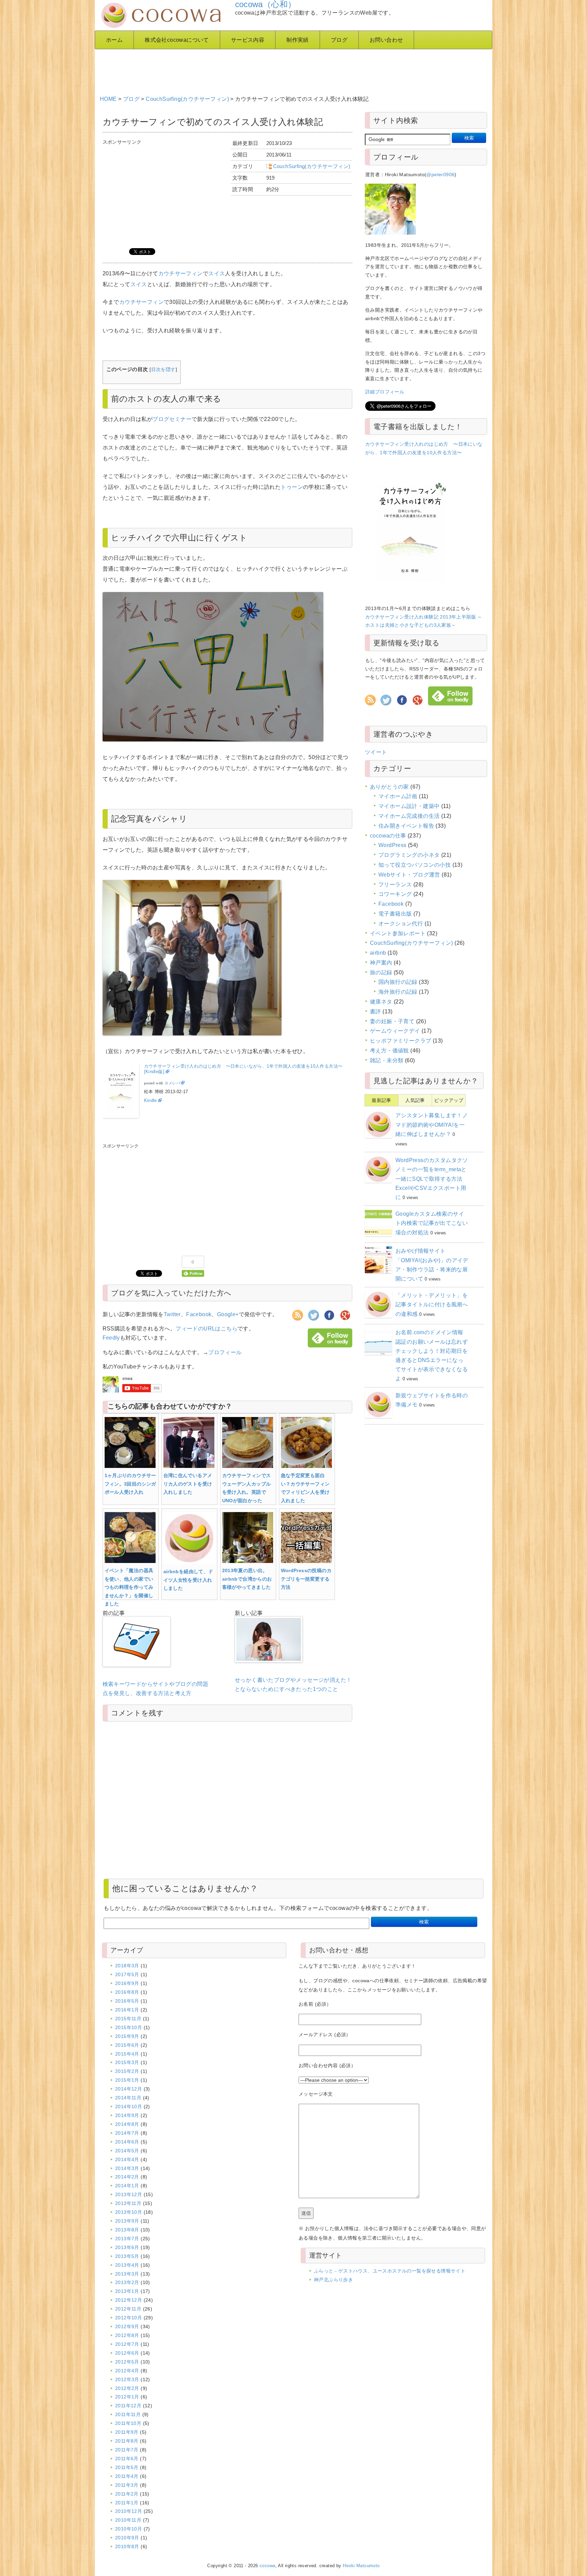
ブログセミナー (172, 419)
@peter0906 (440, 174)
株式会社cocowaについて (177, 40)
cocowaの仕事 (388, 836)
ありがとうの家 (389, 787)
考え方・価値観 (389, 1051)
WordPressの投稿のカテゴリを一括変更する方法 (306, 1579)
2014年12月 (129, 2089)
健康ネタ (381, 1002)
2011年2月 (127, 2494)
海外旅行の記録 (398, 992)
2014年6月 (127, 2142)
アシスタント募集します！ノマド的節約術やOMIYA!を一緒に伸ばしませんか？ (432, 1125)
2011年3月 (127, 2485)
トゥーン (292, 487)
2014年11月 (128, 2098)
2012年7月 (127, 2344)
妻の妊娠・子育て (392, 1021)
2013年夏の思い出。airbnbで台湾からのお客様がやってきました (247, 1579)
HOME (108, 99)
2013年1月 (127, 2291)
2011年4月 (127, 2476)
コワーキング (395, 894)
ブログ (339, 40)
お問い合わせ (386, 40)
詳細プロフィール (385, 392)
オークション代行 (401, 924)
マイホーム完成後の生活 (409, 816)
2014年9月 (127, 2115)
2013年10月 (129, 2212)
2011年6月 (127, 2459)
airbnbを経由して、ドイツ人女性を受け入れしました (188, 1580)
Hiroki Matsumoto (361, 2566)
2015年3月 (127, 2062)
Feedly (111, 1338)
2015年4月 (127, 2054)
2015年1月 (127, 2080)
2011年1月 (127, 2503)
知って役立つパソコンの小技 (415, 865)
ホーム (114, 40)
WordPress (393, 845)
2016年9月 (127, 1983)
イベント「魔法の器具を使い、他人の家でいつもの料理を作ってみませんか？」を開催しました (129, 1587)
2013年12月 (129, 2194)
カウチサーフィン (181, 273)
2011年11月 (128, 2414)
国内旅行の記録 (398, 982)
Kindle (150, 1100)
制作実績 (298, 40)
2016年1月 (127, 2010)
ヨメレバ (172, 1083)
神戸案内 (381, 963)
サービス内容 (248, 40)
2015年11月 (128, 2019)
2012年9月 (127, 2326)
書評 (376, 1011)
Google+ (228, 1314)
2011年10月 (128, 2423)
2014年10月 (129, 2106)
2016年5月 (127, 2001)
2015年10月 (129, 2027)
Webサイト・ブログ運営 (409, 875)
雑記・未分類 (387, 1060)
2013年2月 (127, 2282)
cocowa (267, 2566)
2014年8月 (127, 2124)
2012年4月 (127, 2371)
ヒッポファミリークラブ (401, 1041)
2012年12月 (129, 2300)
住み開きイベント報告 (406, 826)
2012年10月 (129, 2318)
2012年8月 (127, 2335)
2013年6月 (127, 2247)
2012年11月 (128, 2309)
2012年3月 (127, 2379)
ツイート (376, 752)
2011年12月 (128, 2406)
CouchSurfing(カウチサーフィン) (187, 99)
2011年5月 (127, 2467)
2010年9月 (127, 2538)
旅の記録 (381, 972)
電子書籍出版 (395, 914)
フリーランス (395, 885)
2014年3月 (127, 2168)
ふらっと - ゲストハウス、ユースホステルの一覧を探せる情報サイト (390, 2271)
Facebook (199, 1314)
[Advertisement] (265, 70)
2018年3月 (127, 1966)
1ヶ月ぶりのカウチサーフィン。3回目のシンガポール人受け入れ (130, 1484)
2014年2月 (127, 2177)
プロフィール (225, 1352)
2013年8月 (127, 2230)
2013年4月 (127, 2265)
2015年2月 (127, 2071)
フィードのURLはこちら (207, 1329)
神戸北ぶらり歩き (333, 2280)
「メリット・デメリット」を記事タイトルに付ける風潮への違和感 (432, 1304)
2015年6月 (127, 2045)
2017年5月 (127, 1974)
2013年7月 (127, 2239)
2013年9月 (127, 2221)
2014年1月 (127, 2186)
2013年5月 (127, 2256)
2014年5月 (127, 2151)
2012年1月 (127, 2397)
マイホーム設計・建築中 (409, 806)
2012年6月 (127, 2353)
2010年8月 (127, 2546)
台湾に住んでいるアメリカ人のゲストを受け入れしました (188, 1484)
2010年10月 (129, 2529)
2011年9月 (127, 2432)
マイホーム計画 (398, 796)
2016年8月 (127, 1992)
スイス (217, 273)
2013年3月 (127, 2274)
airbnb (378, 953)
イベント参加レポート (398, 933)
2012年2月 (127, 2388)
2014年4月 (127, 2159)
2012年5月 (127, 2362)
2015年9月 (127, 2036)
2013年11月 (128, 2203)
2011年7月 (127, 2450)
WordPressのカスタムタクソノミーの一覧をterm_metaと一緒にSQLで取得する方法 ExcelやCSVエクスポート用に (432, 1179)
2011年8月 (127, 2441)
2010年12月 (129, 2511)
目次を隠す (163, 370)
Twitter (172, 1314)
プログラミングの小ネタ (409, 855)
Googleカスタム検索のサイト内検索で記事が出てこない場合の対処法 (432, 1223)
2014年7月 (127, 2133)
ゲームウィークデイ (395, 1031)
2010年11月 (128, 2520)
